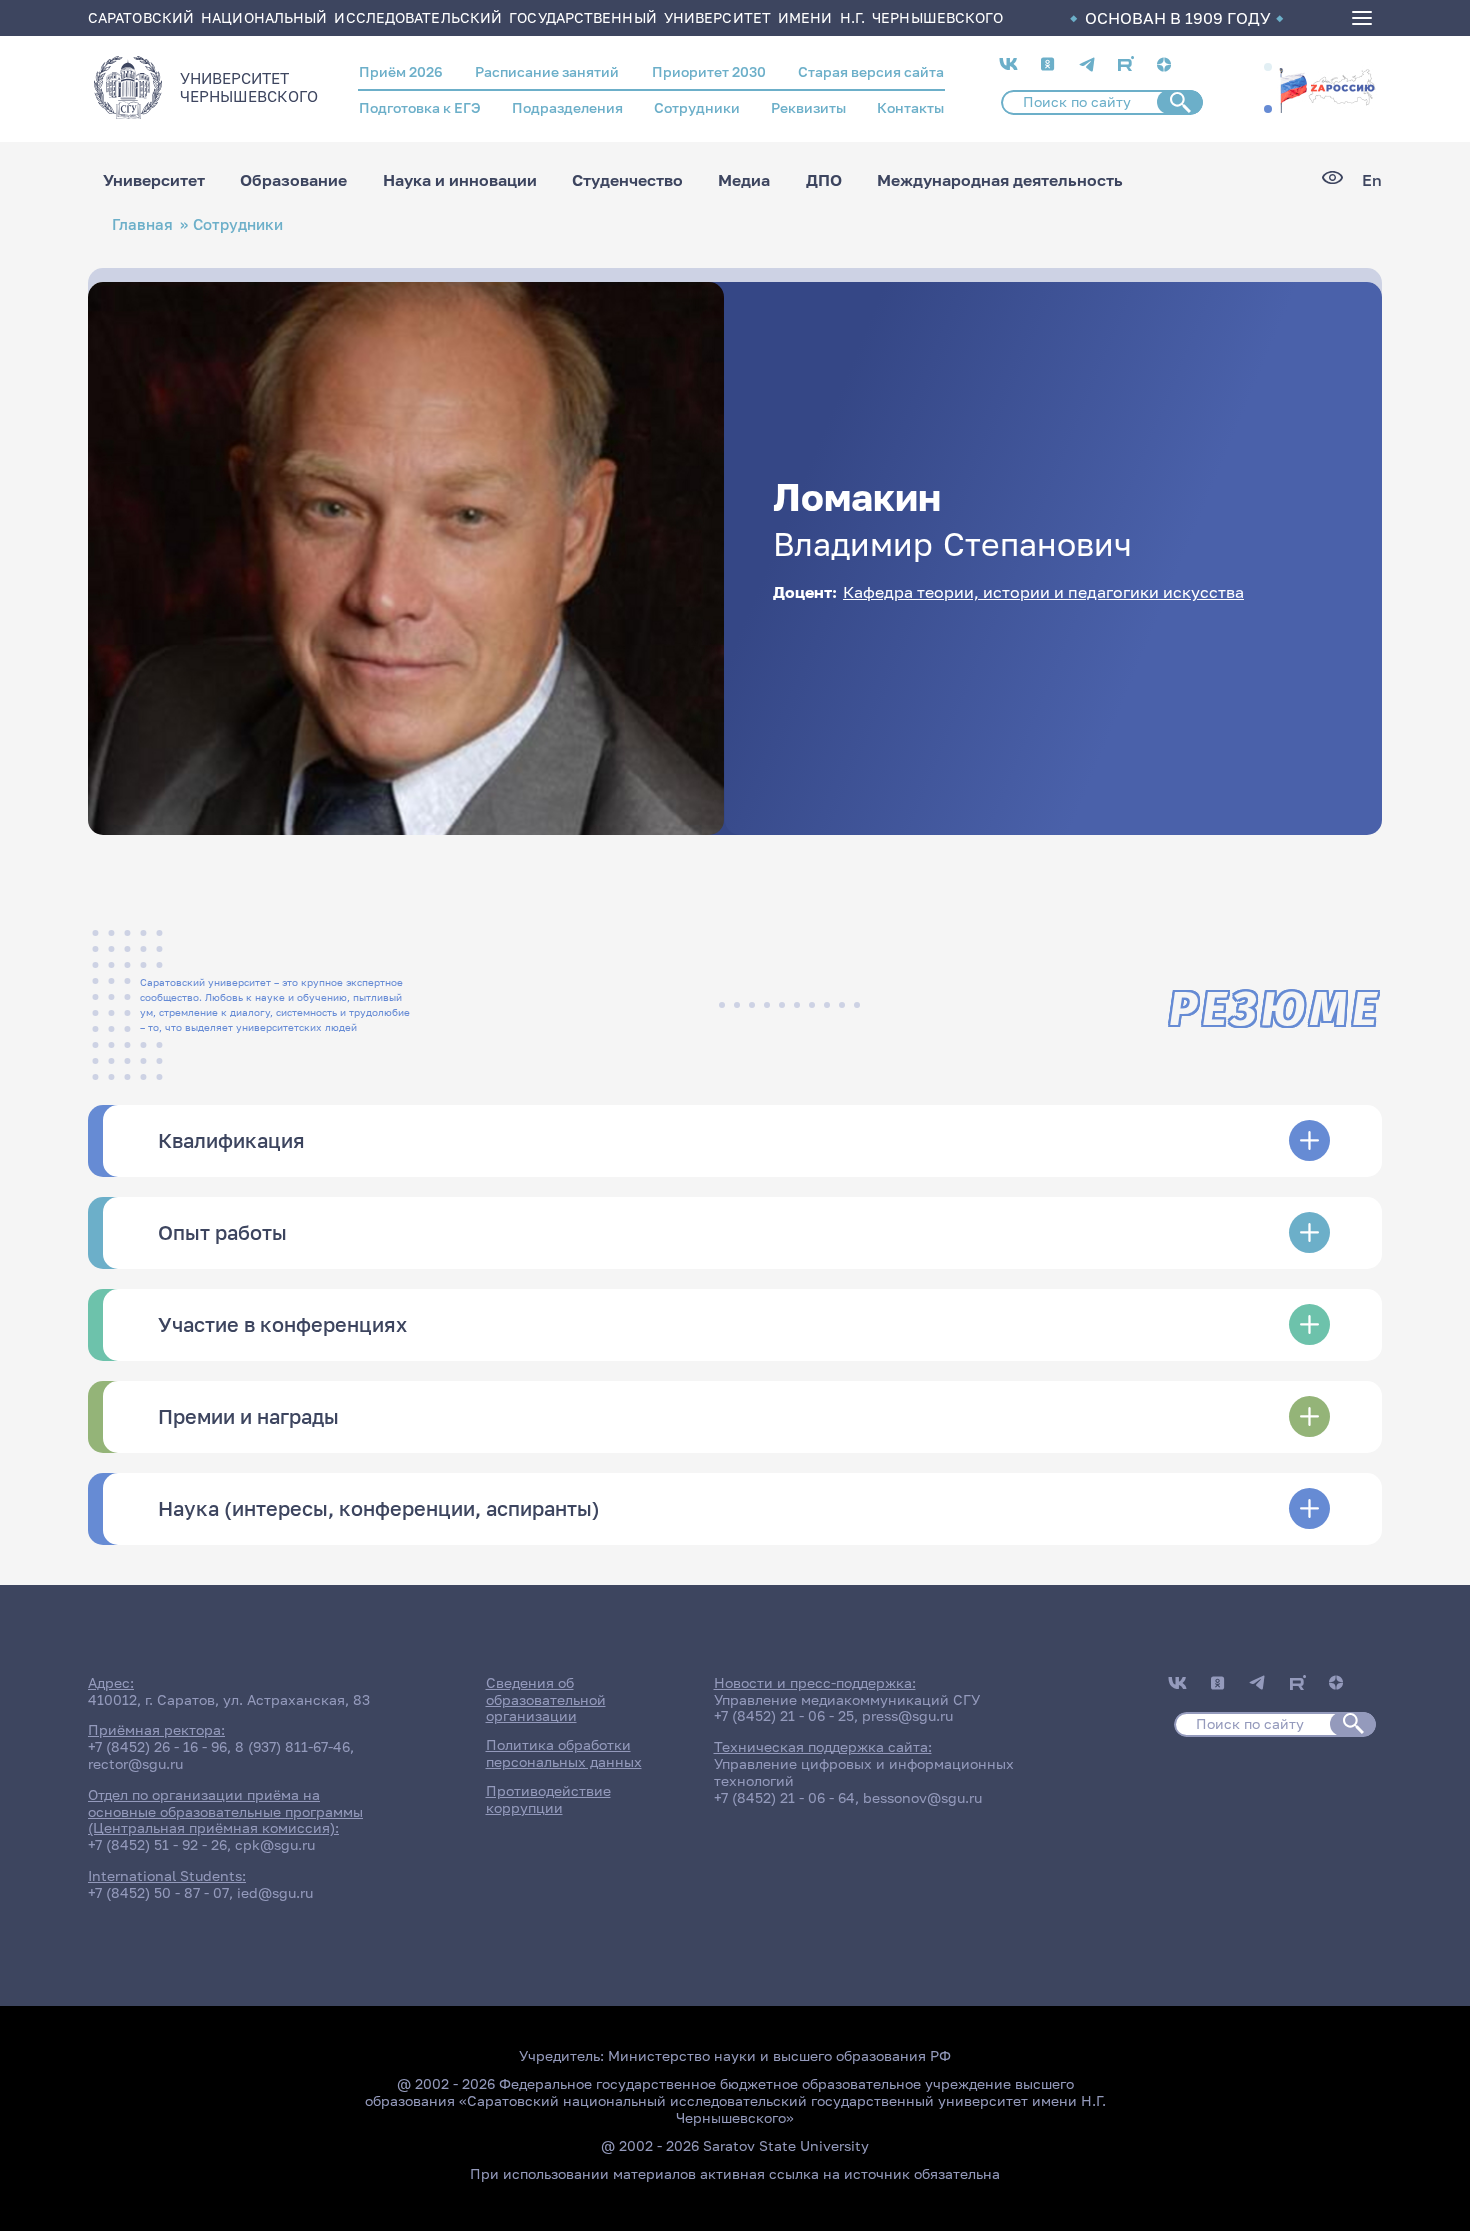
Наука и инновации (460, 180)
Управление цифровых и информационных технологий (864, 1772)
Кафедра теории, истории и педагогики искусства (1043, 592)
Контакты (910, 107)
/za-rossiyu (1327, 88)
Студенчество (627, 180)
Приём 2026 (401, 71)
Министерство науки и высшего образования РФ (779, 2055)
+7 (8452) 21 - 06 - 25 (784, 1715)
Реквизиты (808, 107)
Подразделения (567, 107)
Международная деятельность (1000, 180)
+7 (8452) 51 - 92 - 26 (157, 1844)
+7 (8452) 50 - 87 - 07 (158, 1892)
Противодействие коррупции (548, 1799)
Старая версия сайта (871, 71)
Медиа (744, 180)
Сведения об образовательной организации (546, 1699)
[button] (1268, 67)
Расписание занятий (547, 71)
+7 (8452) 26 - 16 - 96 (157, 1746)
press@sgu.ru (907, 1715)
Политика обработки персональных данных (564, 1753)
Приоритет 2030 (709, 71)
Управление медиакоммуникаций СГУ (847, 1699)
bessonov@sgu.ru (922, 1797)
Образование (293, 180)
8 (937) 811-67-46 (292, 1746)
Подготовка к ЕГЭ (420, 107)
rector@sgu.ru (135, 1763)
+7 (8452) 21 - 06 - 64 (784, 1797)
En (1372, 180)
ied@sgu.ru (275, 1892)
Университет (154, 180)
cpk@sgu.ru (275, 1844)
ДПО (824, 180)
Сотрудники (697, 107)
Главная (142, 224)
